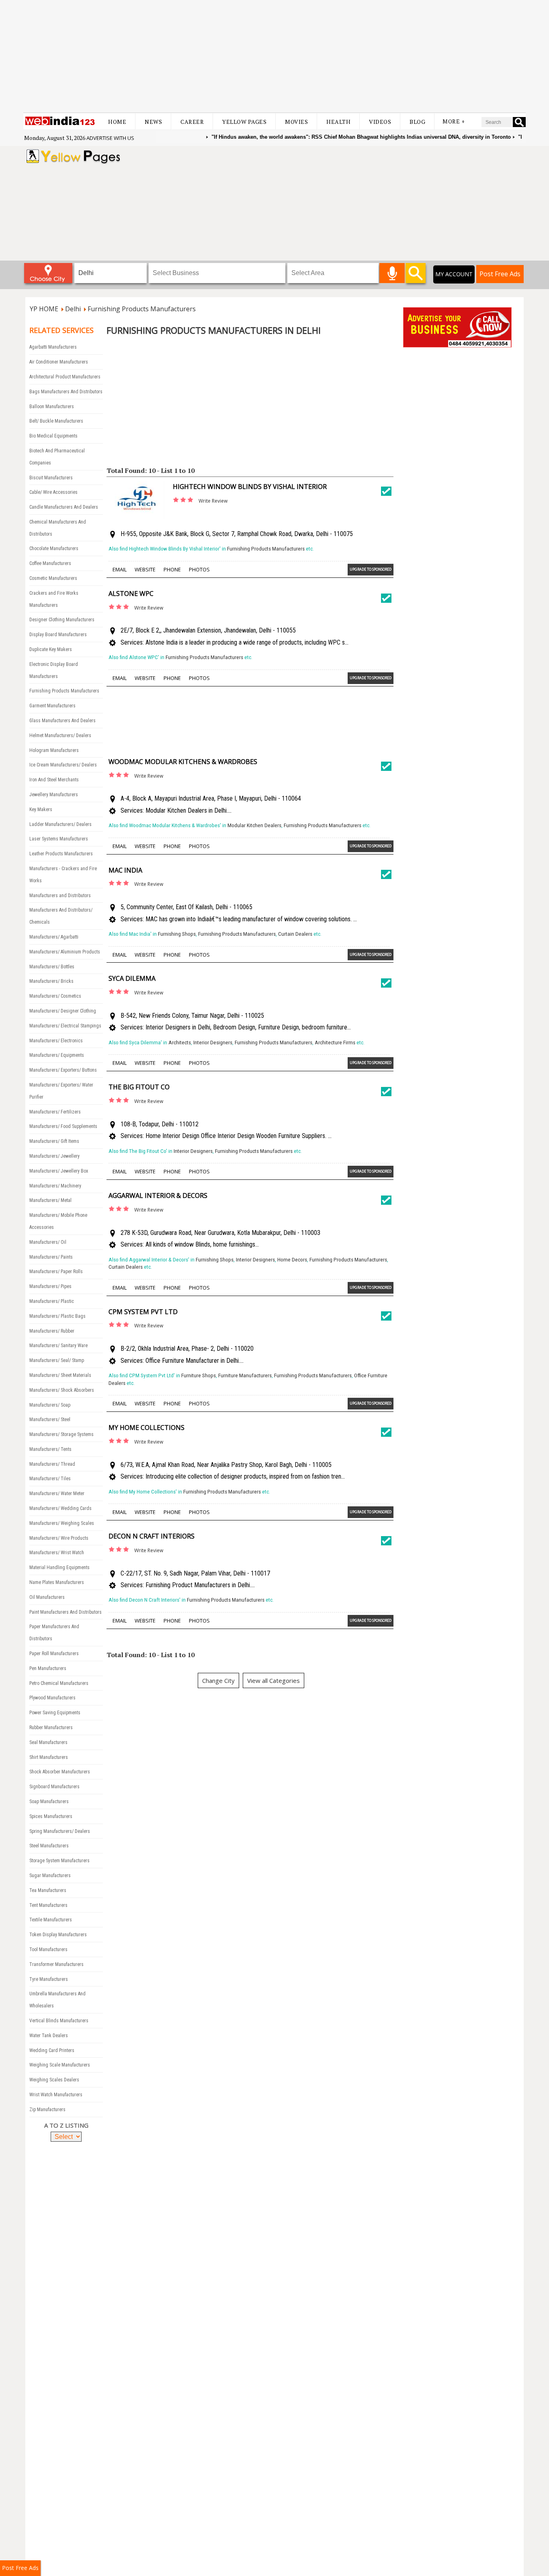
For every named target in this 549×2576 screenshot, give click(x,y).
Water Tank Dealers (49, 2036)
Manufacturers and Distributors (60, 896)
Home (117, 122)
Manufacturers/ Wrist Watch (57, 1553)
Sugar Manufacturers (50, 1876)
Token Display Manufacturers (58, 1935)
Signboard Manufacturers (54, 1787)
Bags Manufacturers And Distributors (66, 392)
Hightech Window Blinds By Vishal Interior (250, 487)
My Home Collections (146, 1428)
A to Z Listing (66, 2125)
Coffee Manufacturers (50, 563)
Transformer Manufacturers (56, 1964)
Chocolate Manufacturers (54, 548)
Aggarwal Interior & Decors (158, 1196)
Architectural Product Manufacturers (65, 377)
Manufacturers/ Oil (48, 1242)
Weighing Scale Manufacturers (60, 2065)
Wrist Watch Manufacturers (56, 2095)
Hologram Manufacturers (54, 750)
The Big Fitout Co (139, 1087)
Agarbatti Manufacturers (53, 347)
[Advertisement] (274, 56)
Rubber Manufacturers (51, 1728)
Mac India (125, 870)
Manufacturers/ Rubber (52, 1331)
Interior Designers (213, 1043)
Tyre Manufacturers (49, 1979)
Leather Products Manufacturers (61, 854)
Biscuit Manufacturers (51, 478)
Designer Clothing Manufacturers (62, 620)
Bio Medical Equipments (53, 436)
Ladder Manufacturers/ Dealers (60, 824)
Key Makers (41, 809)
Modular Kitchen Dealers (254, 825)
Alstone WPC (131, 594)
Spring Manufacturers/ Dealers (60, 1831)
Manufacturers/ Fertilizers (55, 1112)
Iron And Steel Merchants (54, 780)
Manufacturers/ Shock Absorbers (62, 1390)
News (153, 122)
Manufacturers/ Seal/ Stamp (57, 1360)
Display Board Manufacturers (58, 635)
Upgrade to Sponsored (371, 569)
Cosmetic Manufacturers (53, 578)
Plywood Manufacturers (52, 1698)
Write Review (213, 501)
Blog (417, 122)
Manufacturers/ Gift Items (54, 1141)
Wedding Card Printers (52, 2050)
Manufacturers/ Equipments (57, 1055)
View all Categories (273, 1680)
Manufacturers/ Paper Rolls (56, 1272)
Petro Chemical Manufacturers (59, 1683)
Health (338, 122)
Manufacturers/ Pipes (50, 1286)
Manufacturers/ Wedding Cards (60, 1508)
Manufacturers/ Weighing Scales (62, 1523)
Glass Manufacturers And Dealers (62, 721)
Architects (180, 1043)
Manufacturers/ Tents (50, 1449)
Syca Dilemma (132, 978)
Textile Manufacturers (51, 1920)
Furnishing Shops (177, 934)
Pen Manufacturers (48, 1668)
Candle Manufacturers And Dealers (64, 507)
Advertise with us (110, 138)
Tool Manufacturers (48, 1949)
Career (192, 122)
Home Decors (292, 1260)
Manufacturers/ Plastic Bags (57, 1316)
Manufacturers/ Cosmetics (55, 996)
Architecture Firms (335, 1043)
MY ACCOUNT (454, 274)
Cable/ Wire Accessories (53, 492)
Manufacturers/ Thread (52, 1464)
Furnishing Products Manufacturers (64, 691)
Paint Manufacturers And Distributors (66, 1612)
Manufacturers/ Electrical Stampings (65, 1026)
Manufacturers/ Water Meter (57, 1493)
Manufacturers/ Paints (51, 1257)
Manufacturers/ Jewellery (54, 1156)
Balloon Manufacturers (52, 407)
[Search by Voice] (392, 273)
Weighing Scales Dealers (54, 2080)
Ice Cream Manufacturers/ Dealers (63, 765)
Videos (380, 122)
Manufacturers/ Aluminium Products (65, 952)
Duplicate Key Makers (51, 649)
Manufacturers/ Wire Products (59, 1538)
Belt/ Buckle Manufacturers (56, 421)
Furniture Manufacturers (245, 1375)
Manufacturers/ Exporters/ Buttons (63, 1070)
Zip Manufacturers (47, 2110)
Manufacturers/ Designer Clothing (63, 1011)
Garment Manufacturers (52, 706)
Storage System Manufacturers (59, 1861)
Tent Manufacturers (48, 1905)
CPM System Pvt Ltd (143, 1312)
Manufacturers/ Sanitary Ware (58, 1346)
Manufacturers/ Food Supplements (63, 1126)
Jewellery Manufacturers (54, 795)
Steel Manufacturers (49, 1846)
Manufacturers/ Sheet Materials (60, 1375)
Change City (218, 1680)
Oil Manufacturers (47, 1597)
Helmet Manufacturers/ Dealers (60, 735)
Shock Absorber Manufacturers (60, 1772)
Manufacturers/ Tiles (50, 1479)
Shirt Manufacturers (49, 1757)
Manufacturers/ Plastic (52, 1301)
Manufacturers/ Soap (50, 1405)
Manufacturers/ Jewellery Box (59, 1171)
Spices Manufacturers (51, 1816)
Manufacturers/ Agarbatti (54, 937)
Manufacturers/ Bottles (52, 967)
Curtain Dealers (295, 934)
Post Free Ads (500, 274)
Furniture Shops (199, 1375)
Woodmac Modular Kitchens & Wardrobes (183, 762)
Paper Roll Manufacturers (54, 1654)
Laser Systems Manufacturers (59, 839)
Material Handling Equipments (59, 1567)
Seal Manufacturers (48, 1742)
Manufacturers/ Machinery (55, 1186)
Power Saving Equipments (55, 1713)
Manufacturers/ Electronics (56, 1041)
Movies (296, 122)
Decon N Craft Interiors (152, 1536)
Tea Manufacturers (48, 1890)
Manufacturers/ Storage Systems (61, 1434)
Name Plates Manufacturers (57, 1582)
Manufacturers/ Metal (50, 1200)
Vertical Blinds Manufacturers (59, 2021)
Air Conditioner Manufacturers (59, 362)
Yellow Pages (244, 122)
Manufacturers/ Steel (50, 1419)
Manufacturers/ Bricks (51, 981)
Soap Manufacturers (49, 1802)
